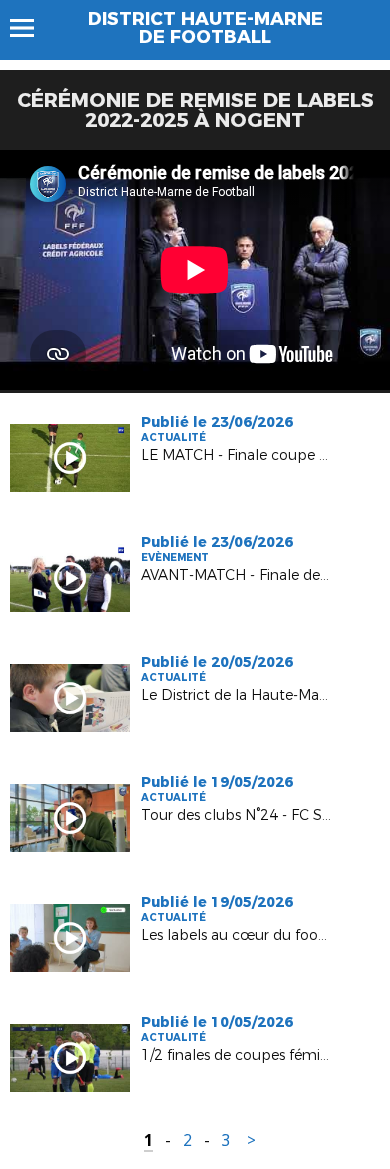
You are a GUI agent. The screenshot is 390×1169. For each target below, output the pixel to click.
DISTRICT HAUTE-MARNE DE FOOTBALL (205, 28)
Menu (31, 28)
